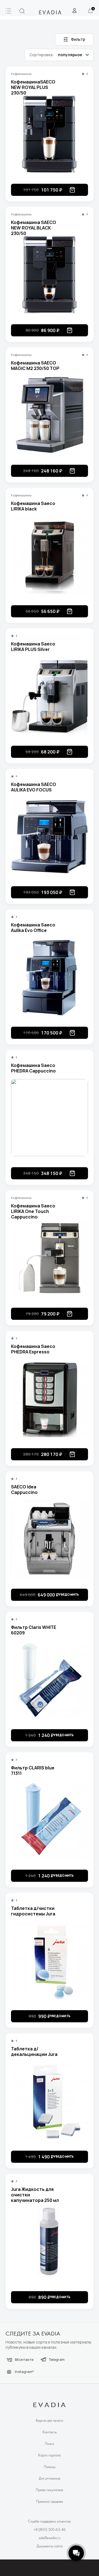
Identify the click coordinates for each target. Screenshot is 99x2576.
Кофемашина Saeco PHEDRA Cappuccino (33, 1068)
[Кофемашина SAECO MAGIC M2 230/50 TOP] (50, 415)
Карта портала (50, 2455)
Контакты (50, 2432)
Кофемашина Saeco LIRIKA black (33, 506)
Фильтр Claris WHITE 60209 (34, 1630)
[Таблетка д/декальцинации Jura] (50, 2101)
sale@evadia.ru (50, 2538)
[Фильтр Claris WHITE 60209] (50, 1680)
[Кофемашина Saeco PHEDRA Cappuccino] (50, 1118)
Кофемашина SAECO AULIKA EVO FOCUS (34, 787)
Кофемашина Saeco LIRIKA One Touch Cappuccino (33, 1209)
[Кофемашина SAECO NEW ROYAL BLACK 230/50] (50, 275)
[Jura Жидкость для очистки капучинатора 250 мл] (50, 2242)
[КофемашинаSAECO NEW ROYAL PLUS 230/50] (50, 134)
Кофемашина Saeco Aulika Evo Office (33, 928)
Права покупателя (50, 2490)
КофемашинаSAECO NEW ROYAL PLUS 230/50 (33, 85)
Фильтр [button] (78, 39)
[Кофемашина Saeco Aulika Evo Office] (50, 977)
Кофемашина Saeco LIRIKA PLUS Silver (33, 647)
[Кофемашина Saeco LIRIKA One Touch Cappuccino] (50, 1258)
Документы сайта (50, 2546)
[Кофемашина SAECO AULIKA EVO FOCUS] (50, 837)
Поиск (50, 2444)
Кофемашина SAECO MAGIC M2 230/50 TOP (35, 366)
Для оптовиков (50, 2479)
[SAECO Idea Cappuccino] (50, 1539)
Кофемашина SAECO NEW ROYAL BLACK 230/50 (34, 225)
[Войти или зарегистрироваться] (75, 10)
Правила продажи (50, 2502)
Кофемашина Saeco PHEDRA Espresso (33, 1349)
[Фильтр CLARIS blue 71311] (50, 1820)
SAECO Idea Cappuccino (24, 1490)
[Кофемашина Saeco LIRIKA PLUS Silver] (50, 696)
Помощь (50, 2467)
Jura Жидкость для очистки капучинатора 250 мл (35, 2192)
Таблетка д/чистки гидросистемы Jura (33, 1911)
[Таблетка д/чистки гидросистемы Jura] (50, 1961)
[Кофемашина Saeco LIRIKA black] (50, 556)
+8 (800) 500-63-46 (50, 2530)
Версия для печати (50, 2421)
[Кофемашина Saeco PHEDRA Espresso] (50, 1399)
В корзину (72, 190)
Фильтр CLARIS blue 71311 (33, 1771)
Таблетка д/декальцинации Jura (34, 2051)
